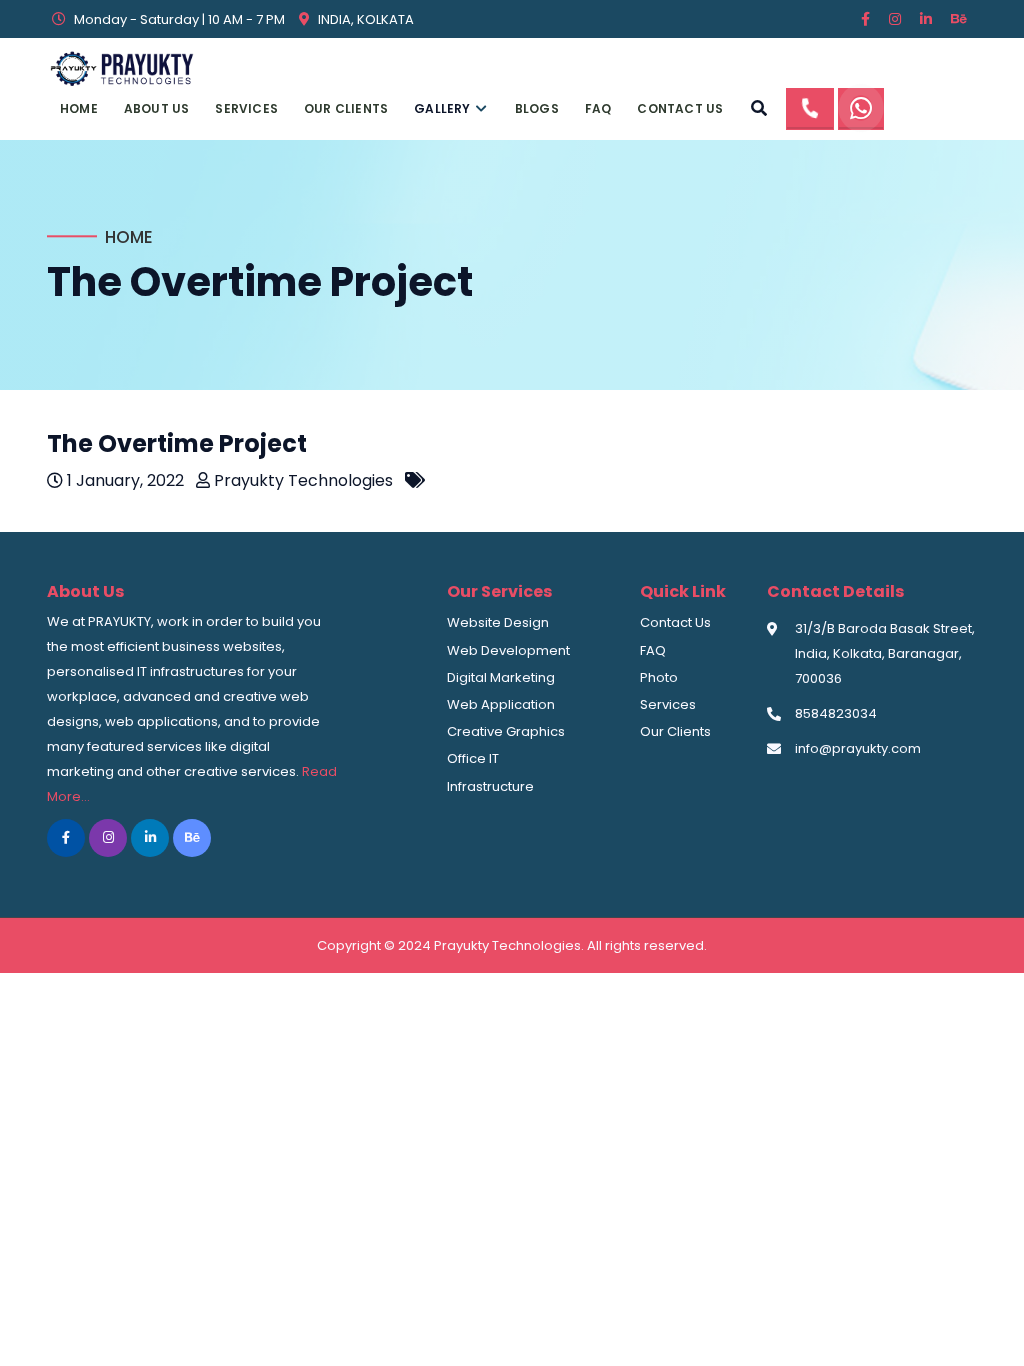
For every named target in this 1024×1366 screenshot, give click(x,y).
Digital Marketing (501, 677)
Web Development (508, 650)
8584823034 (836, 713)
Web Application (501, 704)
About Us (157, 108)
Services (246, 108)
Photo (659, 677)
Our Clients (346, 108)
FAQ (598, 108)
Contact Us (680, 108)
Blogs (537, 108)
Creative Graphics (506, 731)
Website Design (498, 622)
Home (79, 108)
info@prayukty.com (858, 748)
